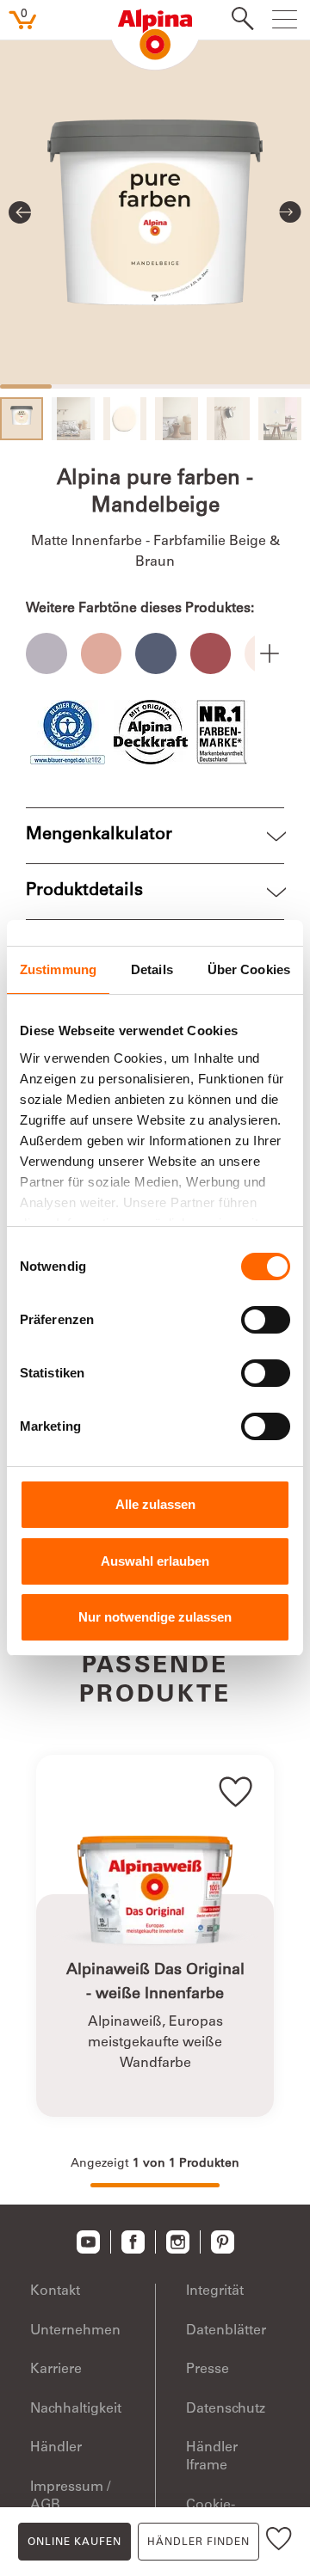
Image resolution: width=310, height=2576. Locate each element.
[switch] (266, 1320)
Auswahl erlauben (155, 1561)
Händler (56, 2448)
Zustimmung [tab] (58, 969)
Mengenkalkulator (99, 836)
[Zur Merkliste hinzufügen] (279, 2542)
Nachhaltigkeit (76, 2409)
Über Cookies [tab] (249, 969)
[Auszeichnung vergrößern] (68, 732)
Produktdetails (84, 892)
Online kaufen (74, 2542)
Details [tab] (152, 969)
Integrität (215, 2291)
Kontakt (55, 2291)
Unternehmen (75, 2331)
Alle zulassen (155, 1504)
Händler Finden (198, 2542)
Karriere (56, 2370)
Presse (208, 2370)
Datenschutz (226, 2409)
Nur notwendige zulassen (155, 1617)
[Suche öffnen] (238, 21)
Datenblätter (226, 2331)
